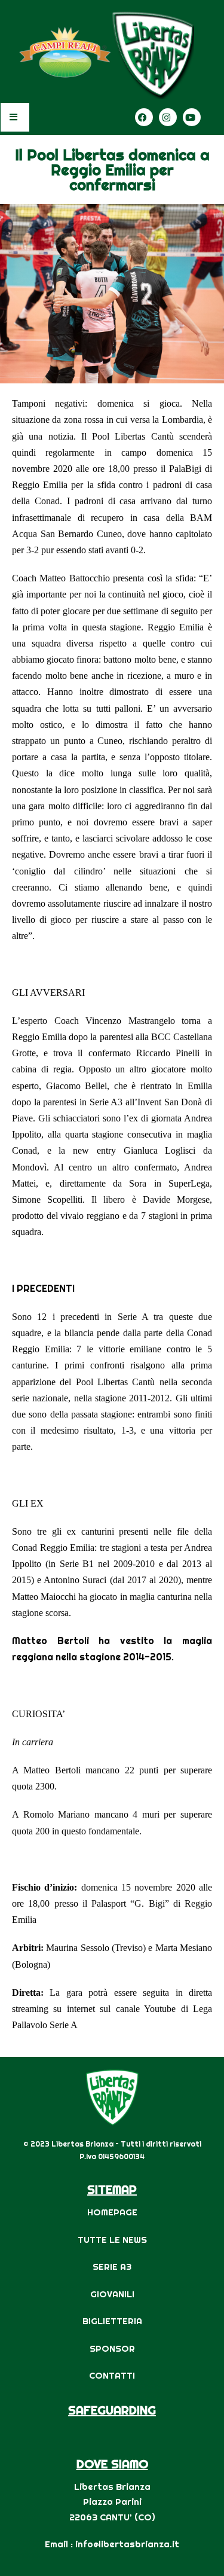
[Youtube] (192, 117)
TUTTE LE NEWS (112, 2240)
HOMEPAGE (112, 2212)
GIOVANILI (112, 2294)
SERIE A (109, 2266)
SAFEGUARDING (112, 2410)
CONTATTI (112, 2375)
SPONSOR (112, 2348)
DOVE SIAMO (112, 2464)
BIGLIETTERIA (112, 2321)
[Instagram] (168, 117)
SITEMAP (112, 2189)
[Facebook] (144, 117)
